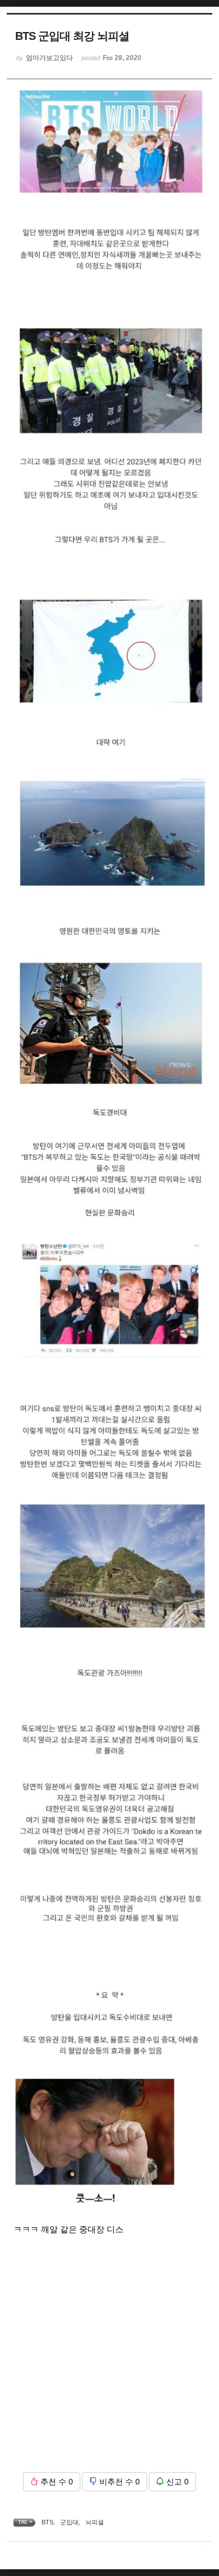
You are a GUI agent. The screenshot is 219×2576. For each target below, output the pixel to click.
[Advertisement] (109, 2354)
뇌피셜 (95, 2522)
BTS (47, 2522)
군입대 (69, 2522)
